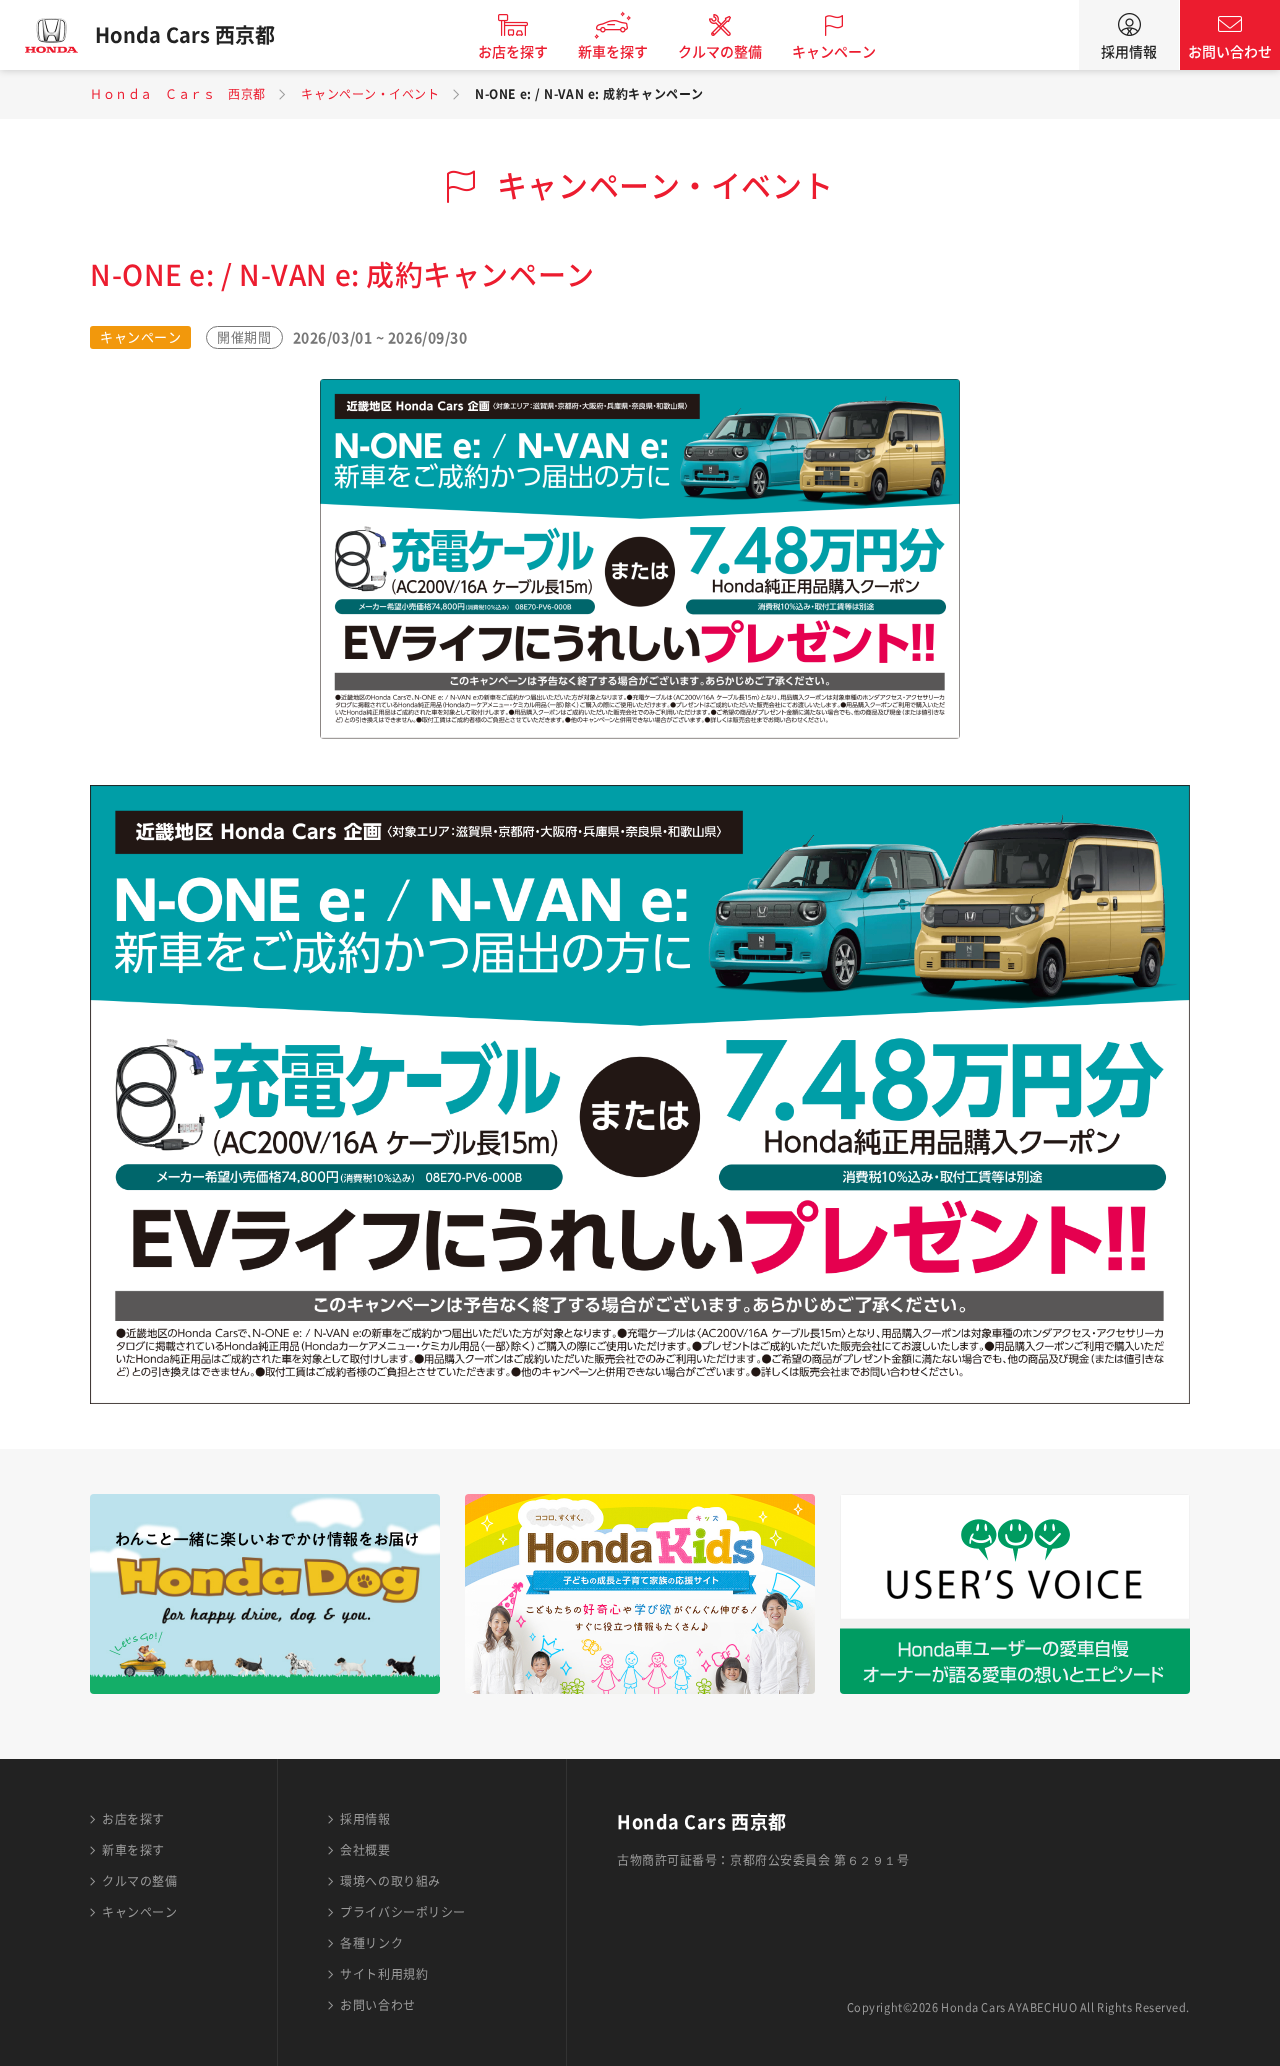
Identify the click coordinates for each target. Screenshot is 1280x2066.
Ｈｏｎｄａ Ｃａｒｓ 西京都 (178, 94)
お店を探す (513, 52)
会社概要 (365, 1850)
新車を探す (613, 52)
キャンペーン (834, 52)
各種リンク (371, 1943)
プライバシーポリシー (403, 1912)
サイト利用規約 (384, 1974)
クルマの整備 (720, 52)
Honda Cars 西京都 (185, 35)
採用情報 (1129, 52)
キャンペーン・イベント (370, 94)
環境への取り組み (390, 1881)
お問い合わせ (1230, 52)
